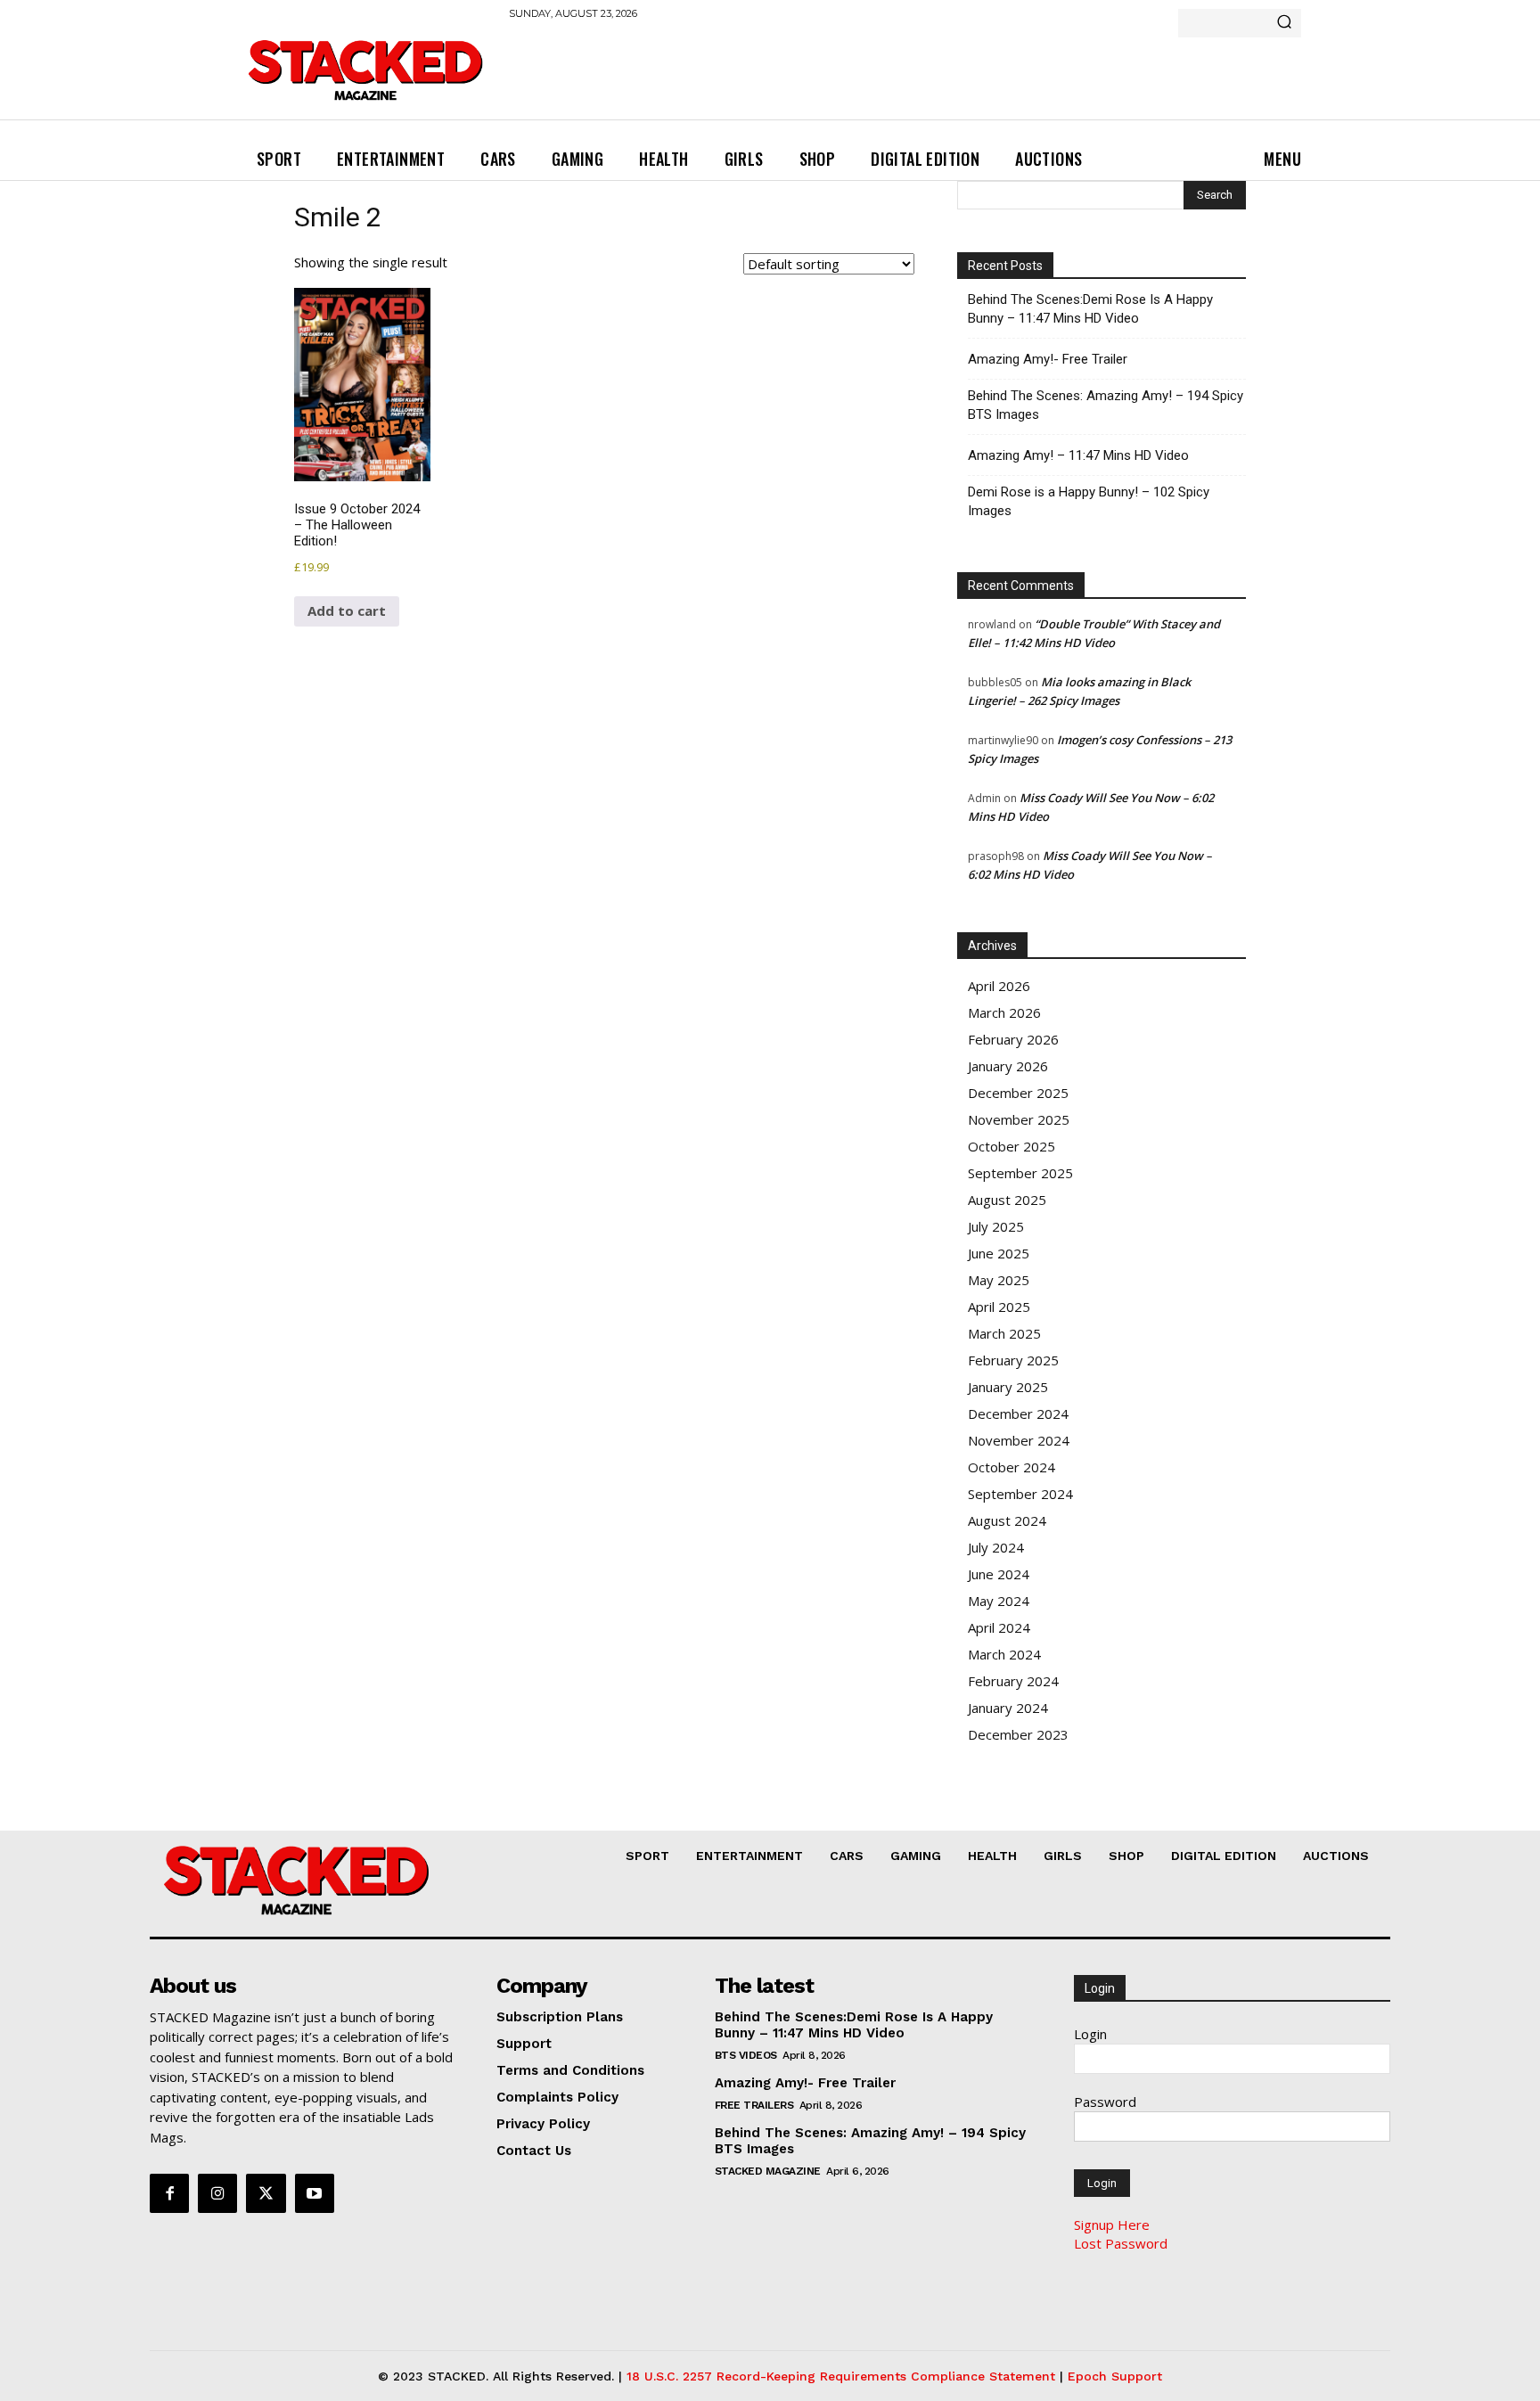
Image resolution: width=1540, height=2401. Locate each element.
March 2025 (1004, 1333)
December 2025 (1018, 1093)
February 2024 (1013, 1681)
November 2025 (1019, 1119)
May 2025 (999, 1280)
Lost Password (1121, 2243)
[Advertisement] (833, 80)
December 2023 (1018, 1734)
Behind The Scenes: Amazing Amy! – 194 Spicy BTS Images (1106, 405)
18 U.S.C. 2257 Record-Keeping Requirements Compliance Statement (841, 2376)
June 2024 (999, 1574)
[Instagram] (217, 2193)
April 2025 (999, 1307)
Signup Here (1112, 2225)
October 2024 (1012, 1467)
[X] (266, 2193)
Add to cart (347, 610)
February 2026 (1013, 1039)
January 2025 (1008, 1387)
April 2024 (999, 1627)
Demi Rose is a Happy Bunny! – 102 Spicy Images (1089, 501)
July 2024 (996, 1547)
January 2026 (1008, 1066)
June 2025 (999, 1253)
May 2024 (999, 1601)
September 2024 (1020, 1494)
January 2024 (1008, 1708)
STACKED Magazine (768, 2171)
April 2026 (999, 986)
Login (1090, 2034)
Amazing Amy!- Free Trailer (1048, 359)
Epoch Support (1115, 2376)
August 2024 (1007, 1520)
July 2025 (996, 1226)
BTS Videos (746, 2055)
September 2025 (1020, 1173)
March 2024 (1004, 1654)
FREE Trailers (754, 2105)
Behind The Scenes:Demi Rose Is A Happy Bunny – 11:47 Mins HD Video (1090, 309)
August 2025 (1007, 1200)
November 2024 (1019, 1440)
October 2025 (1012, 1146)
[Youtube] (315, 2193)
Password (1105, 2102)
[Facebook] (169, 2193)
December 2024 (1018, 1414)
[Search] (1284, 23)
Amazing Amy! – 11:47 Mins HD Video (1078, 455)
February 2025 (1013, 1360)
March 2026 (1004, 1012)
